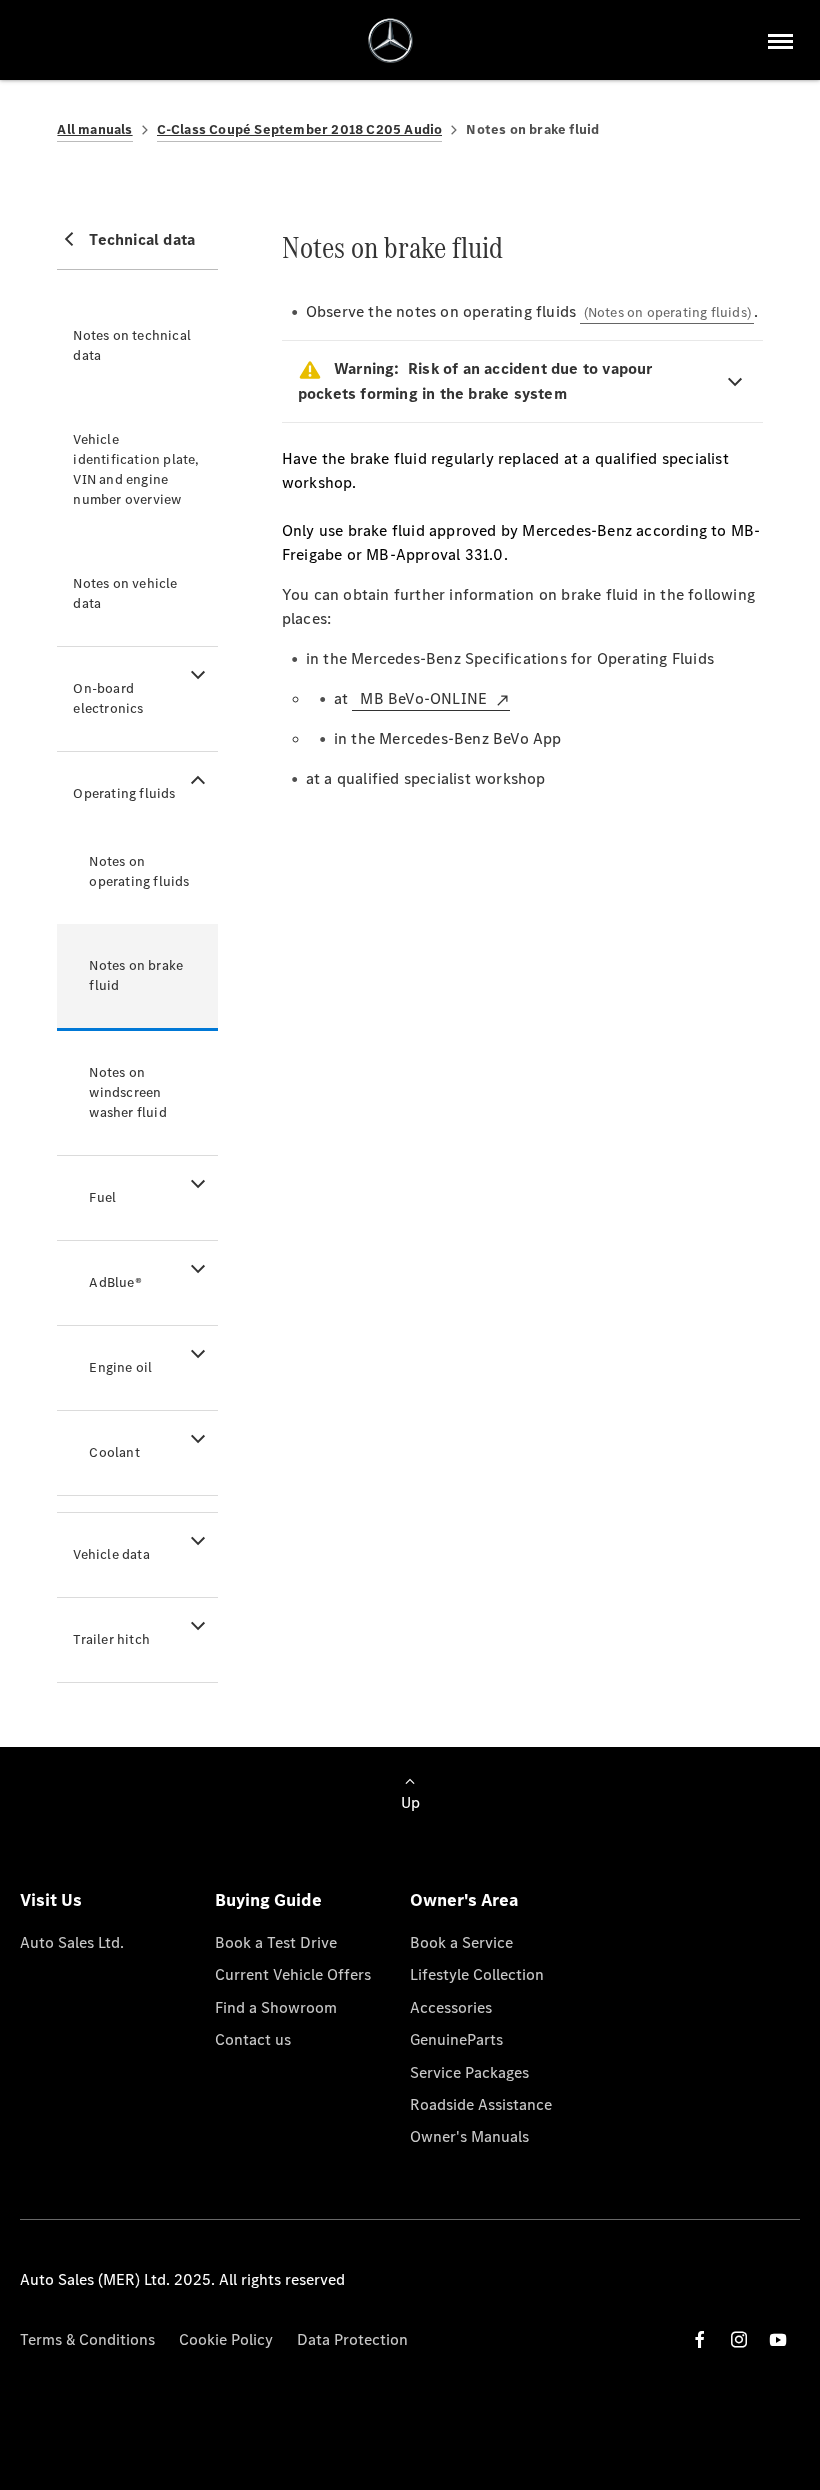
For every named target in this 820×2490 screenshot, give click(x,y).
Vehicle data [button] (111, 1554)
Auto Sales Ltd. (72, 1942)
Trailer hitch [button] (111, 1639)
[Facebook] (700, 2339)
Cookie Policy (226, 2339)
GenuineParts (456, 2039)
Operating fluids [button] (124, 793)
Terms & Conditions (87, 2339)
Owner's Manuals (469, 2136)
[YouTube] (778, 2339)
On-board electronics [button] (108, 698)
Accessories (451, 2007)
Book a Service (461, 1942)
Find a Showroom (276, 2007)
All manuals (94, 129)
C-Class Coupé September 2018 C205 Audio (300, 129)
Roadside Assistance (481, 2104)
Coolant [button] (114, 1452)
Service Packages (469, 2072)
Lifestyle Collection (477, 1974)
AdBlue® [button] (115, 1282)
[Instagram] (739, 2339)
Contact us (253, 2039)
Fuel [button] (102, 1197)
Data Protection (352, 2339)
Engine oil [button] (120, 1367)
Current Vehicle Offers (293, 1974)
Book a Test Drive (276, 1942)
